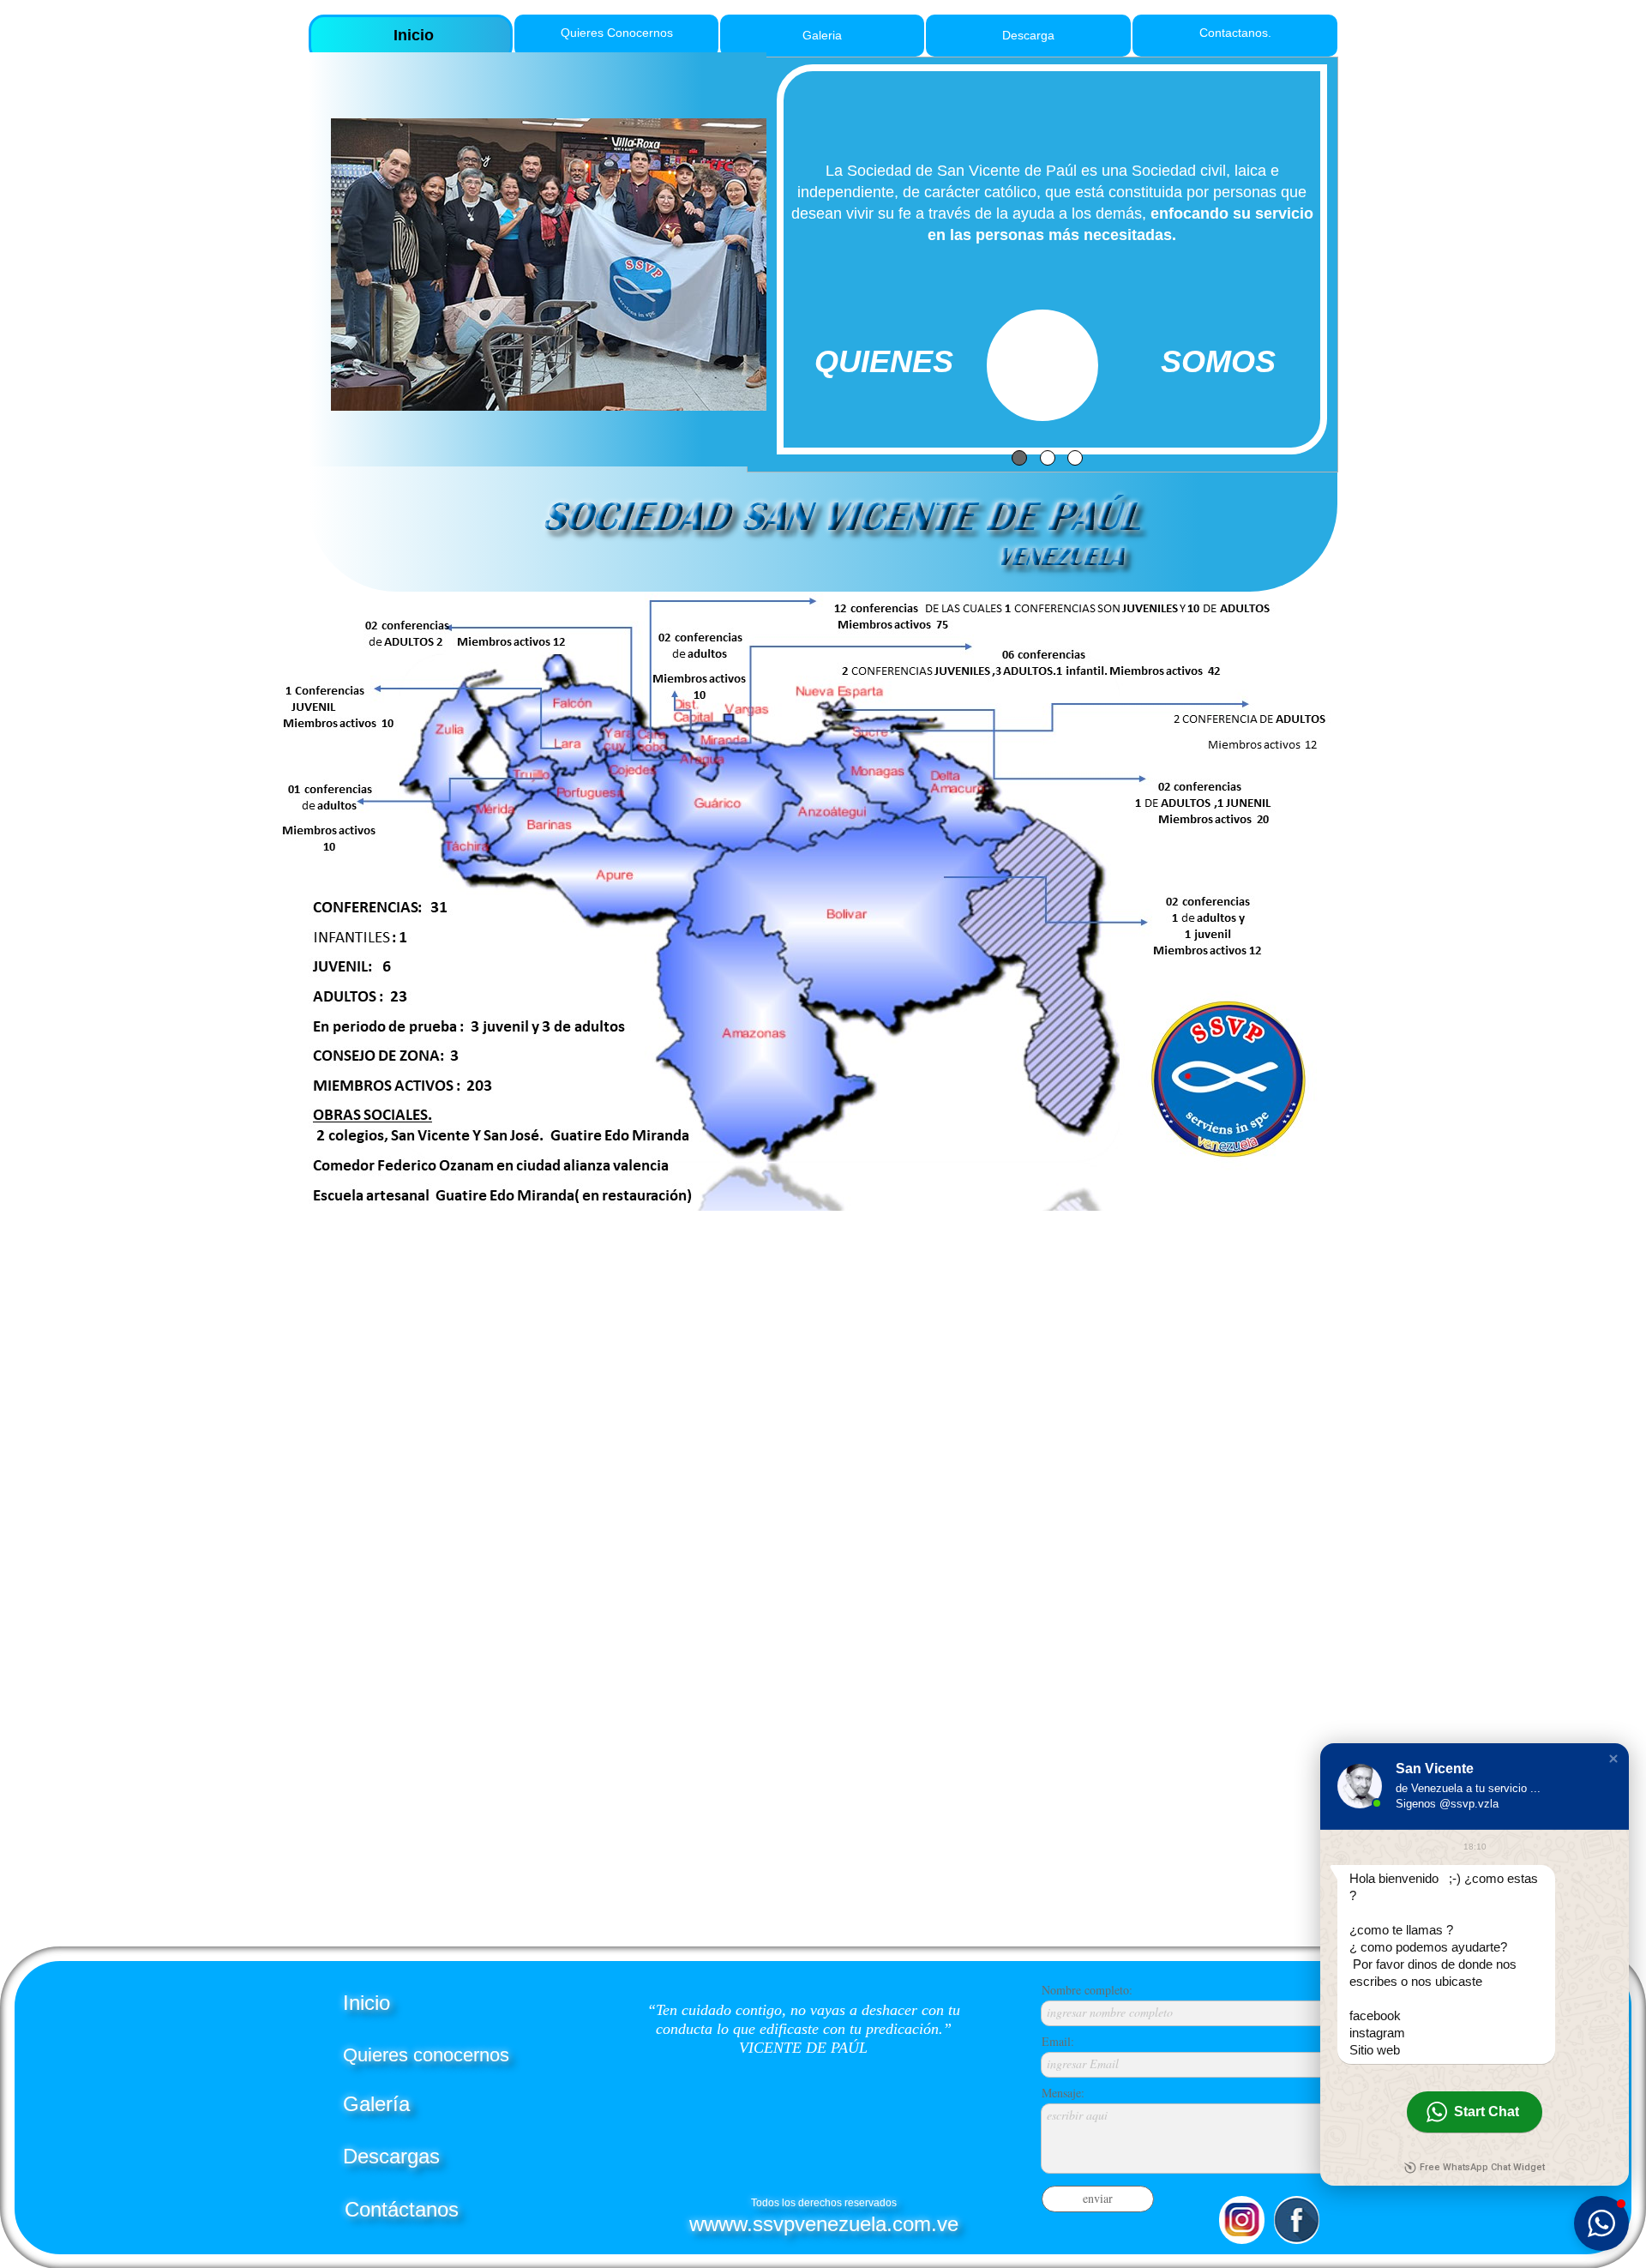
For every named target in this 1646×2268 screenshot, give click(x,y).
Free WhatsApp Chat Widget (1482, 2167)
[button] (1613, 1759)
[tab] (1019, 458)
